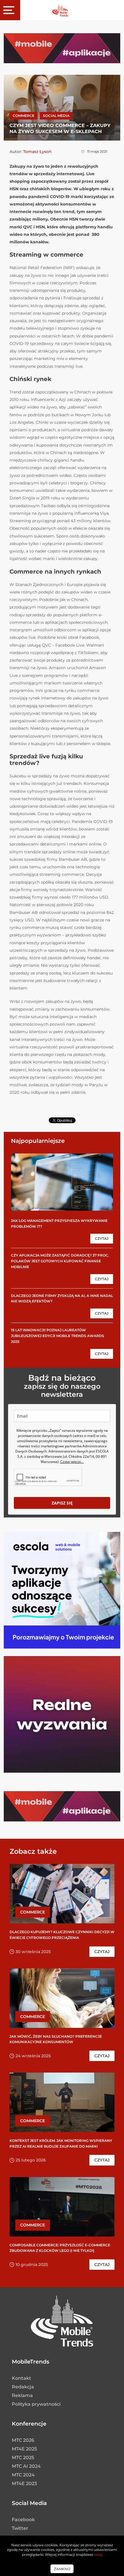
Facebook (23, 2520)
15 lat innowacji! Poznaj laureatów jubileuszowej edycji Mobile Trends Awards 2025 (58, 1336)
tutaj (98, 2554)
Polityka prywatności (36, 2404)
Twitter (20, 2528)
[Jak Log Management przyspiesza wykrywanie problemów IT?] (62, 1182)
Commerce (24, 116)
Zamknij (62, 2569)
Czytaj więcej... (72, 1462)
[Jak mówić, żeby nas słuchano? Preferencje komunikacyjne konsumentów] (62, 1998)
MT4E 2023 (24, 2483)
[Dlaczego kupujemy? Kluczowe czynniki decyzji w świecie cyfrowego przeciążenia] (62, 1894)
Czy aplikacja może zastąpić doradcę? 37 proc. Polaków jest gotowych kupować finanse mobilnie (60, 1261)
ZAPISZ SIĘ (62, 1503)
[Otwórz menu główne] (10, 10)
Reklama (22, 2395)
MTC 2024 (23, 2475)
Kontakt (21, 2378)
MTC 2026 (23, 2440)
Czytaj (102, 1238)
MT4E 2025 (24, 2449)
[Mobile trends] (60, 10)
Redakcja (23, 2387)
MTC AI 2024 (26, 2466)
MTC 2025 (23, 2458)
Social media (56, 116)
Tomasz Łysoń (37, 152)
